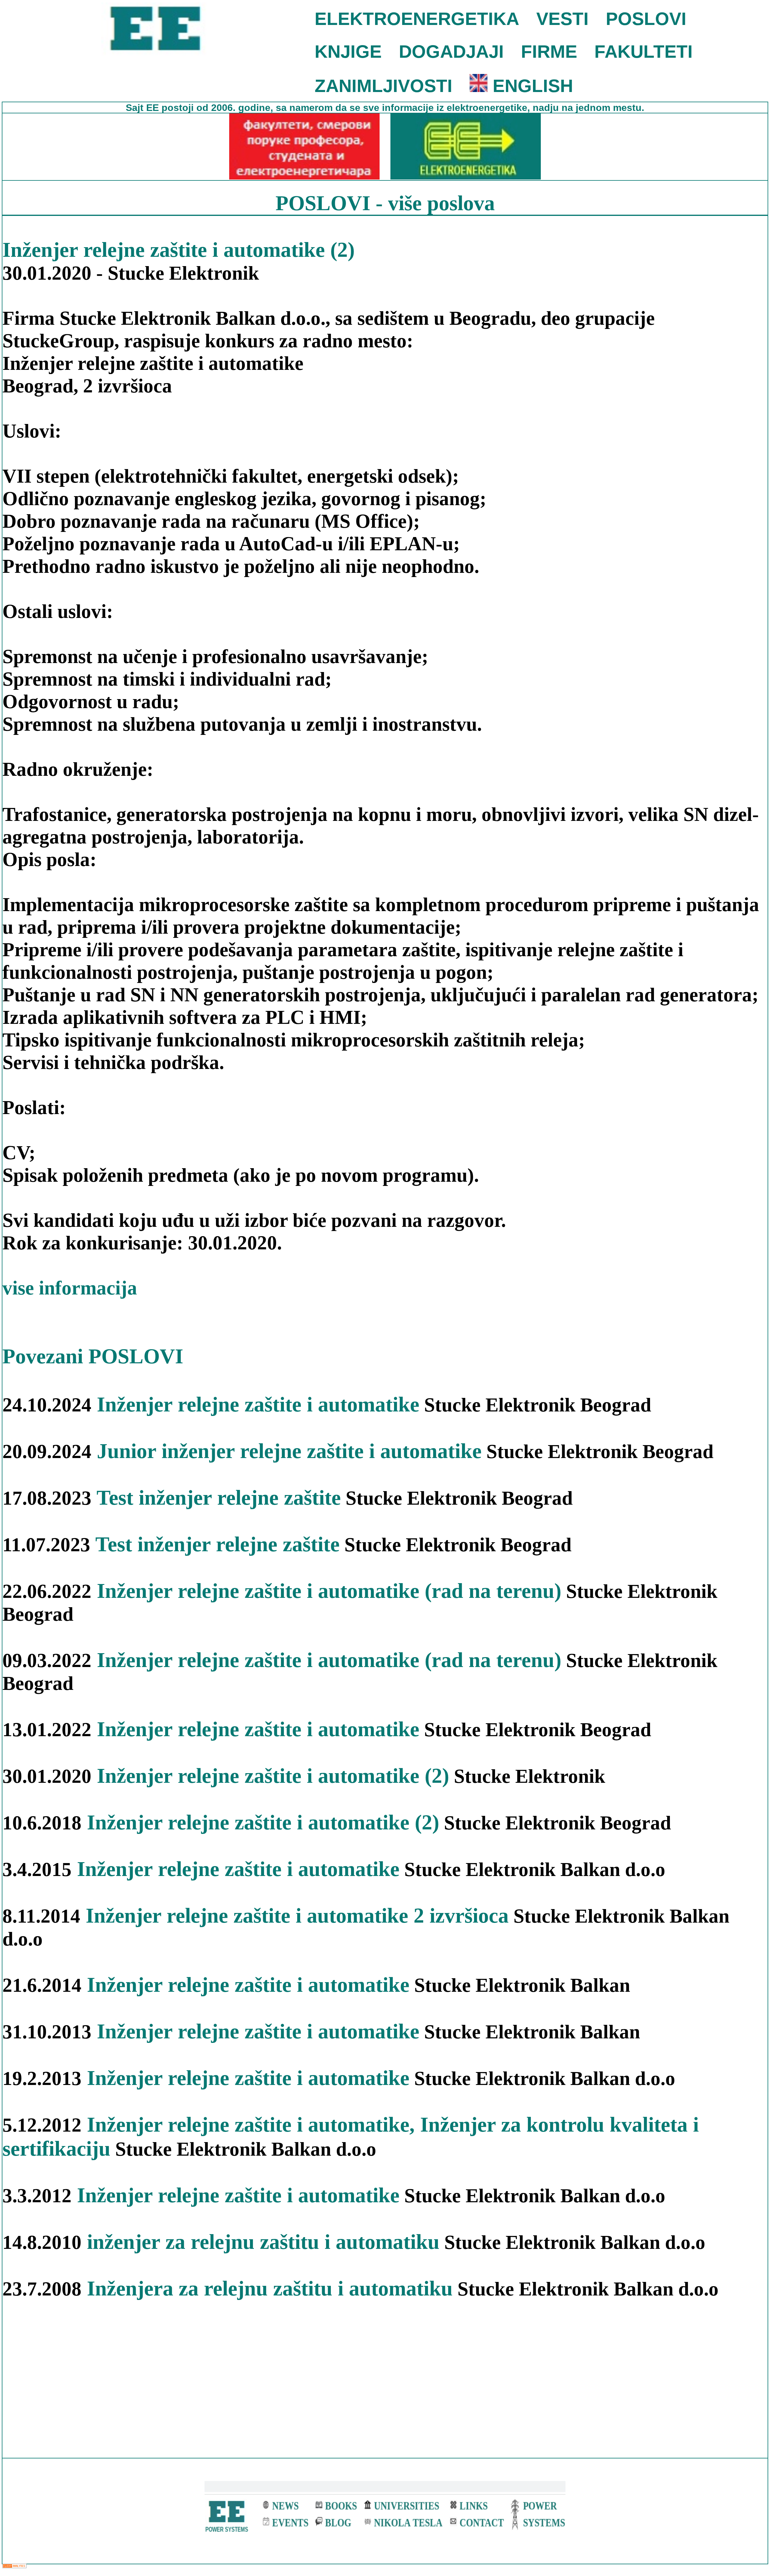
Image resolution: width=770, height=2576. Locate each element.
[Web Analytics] (14, 2567)
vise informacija (70, 1288)
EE (154, 108)
